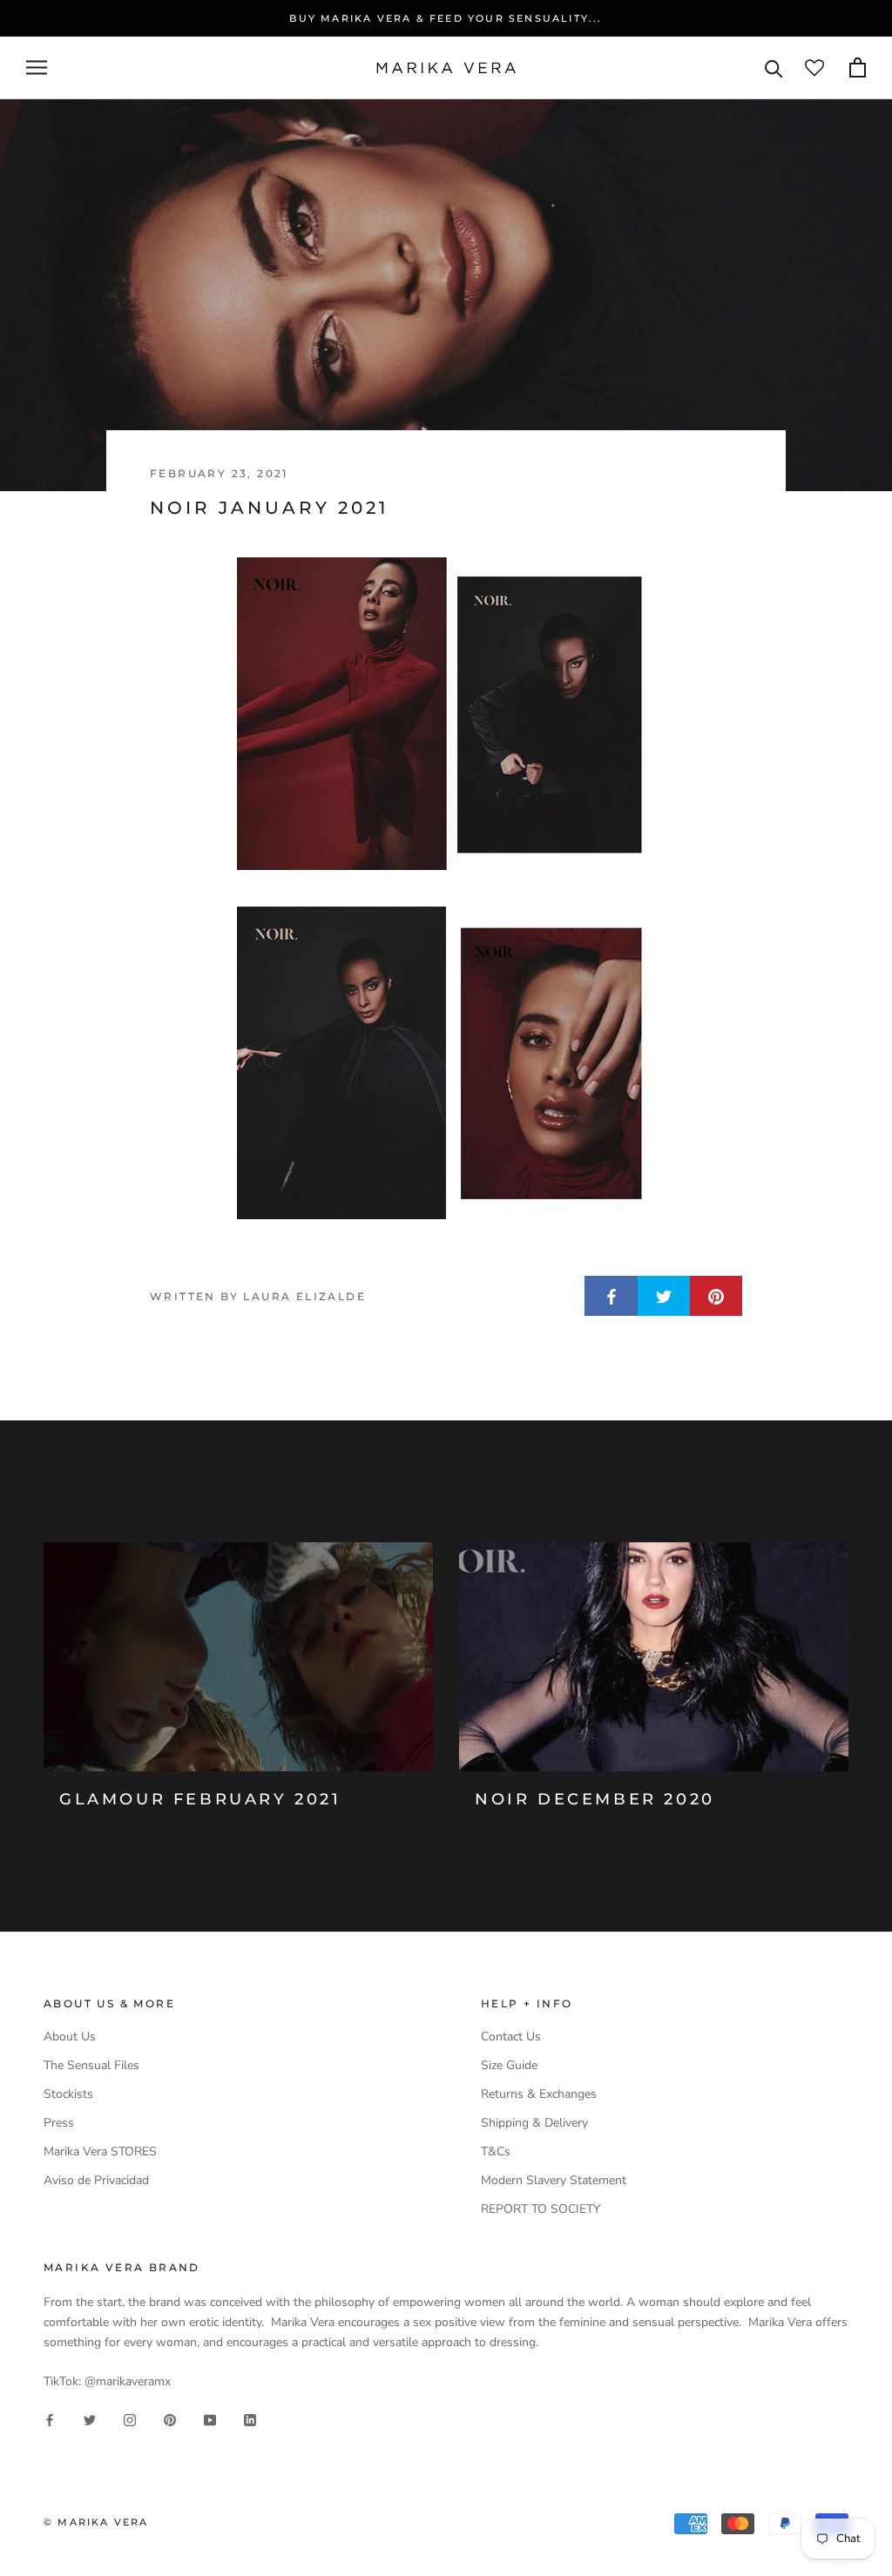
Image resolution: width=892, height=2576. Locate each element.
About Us (70, 2037)
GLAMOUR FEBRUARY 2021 (200, 1799)
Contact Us (511, 2037)
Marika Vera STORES (100, 2151)
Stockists (68, 2094)
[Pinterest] (170, 2420)
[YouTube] (210, 2420)
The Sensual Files (91, 2065)
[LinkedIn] (250, 2420)
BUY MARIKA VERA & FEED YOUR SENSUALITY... (446, 18)
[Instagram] (130, 2420)
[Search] (774, 67)
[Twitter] (90, 2420)
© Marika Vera (96, 2522)
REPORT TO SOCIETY (541, 2209)
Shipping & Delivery (534, 2123)
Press (59, 2123)
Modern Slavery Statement (554, 2180)
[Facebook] (50, 2420)
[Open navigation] (37, 67)
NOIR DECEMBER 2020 (595, 1799)
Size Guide (509, 2065)
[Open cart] (858, 67)
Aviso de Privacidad (96, 2180)
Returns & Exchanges (539, 2094)
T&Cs (496, 2151)
